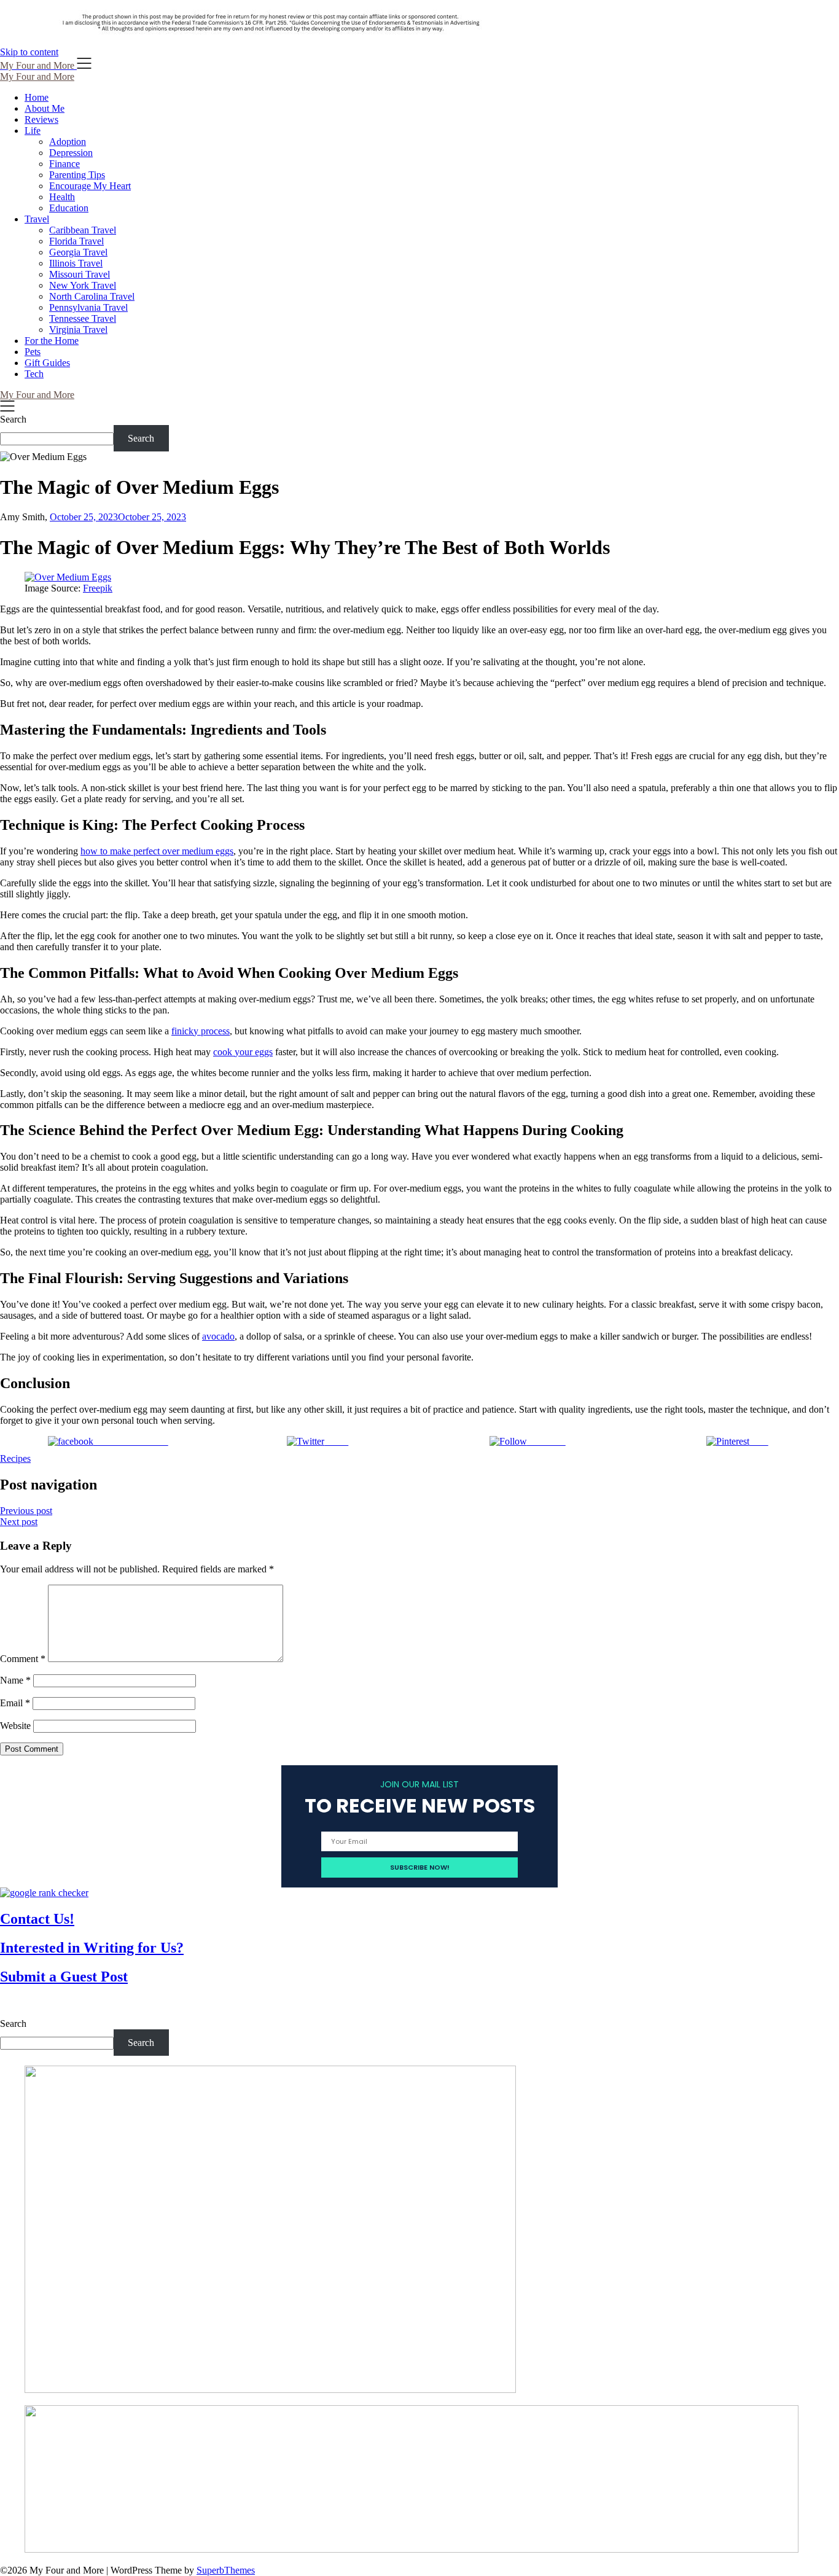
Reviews (41, 119)
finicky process (201, 1031)
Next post (19, 1522)
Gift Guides (47, 363)
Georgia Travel (78, 252)
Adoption (68, 142)
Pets (33, 352)
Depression (71, 153)
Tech (34, 374)
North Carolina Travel (92, 296)
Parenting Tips (77, 175)
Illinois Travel (76, 263)
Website (15, 1726)
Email (15, 1703)
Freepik (98, 588)
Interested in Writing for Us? (92, 1948)
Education (69, 208)
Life (33, 131)
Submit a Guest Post (64, 1977)
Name (15, 1680)
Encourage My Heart (90, 186)
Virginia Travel (78, 330)
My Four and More (37, 76)
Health (62, 197)
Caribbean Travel (83, 230)
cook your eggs (243, 1052)
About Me (45, 108)
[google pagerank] (44, 1893)
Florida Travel (76, 241)
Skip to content (29, 52)
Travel (37, 219)
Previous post (26, 1511)
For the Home (52, 341)
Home (37, 97)
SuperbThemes (226, 2570)
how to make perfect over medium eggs (157, 851)
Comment (23, 1659)
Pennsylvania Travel (88, 307)
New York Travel (83, 285)
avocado (218, 1336)
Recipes (15, 1458)
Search (13, 419)
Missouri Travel (80, 274)
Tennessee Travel (83, 318)
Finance (64, 164)
